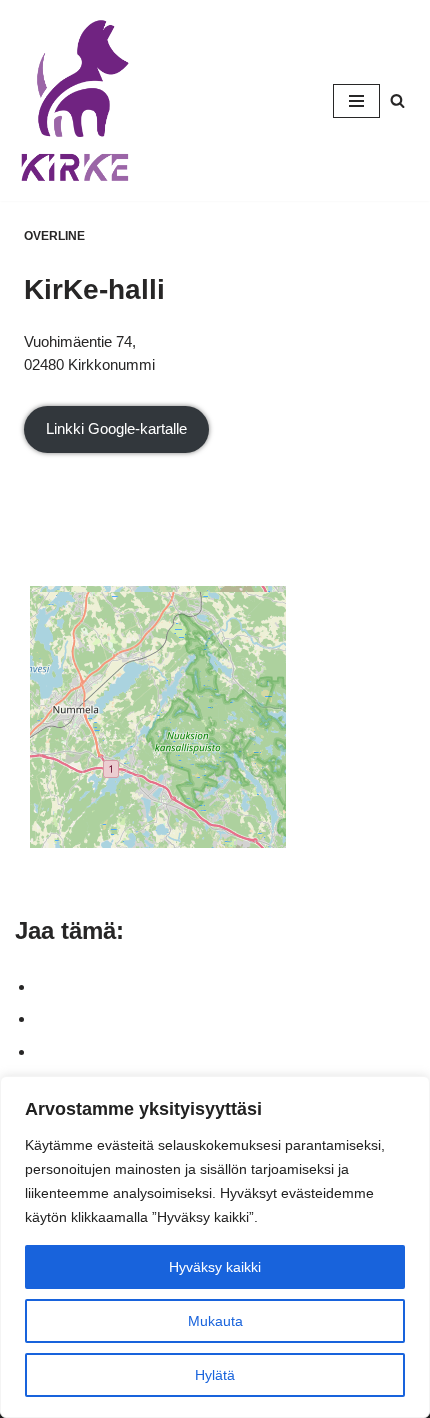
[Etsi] (397, 100)
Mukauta (215, 1321)
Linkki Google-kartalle (116, 428)
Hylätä (215, 1375)
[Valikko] (356, 101)
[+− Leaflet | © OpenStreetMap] (215, 697)
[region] (215, 1247)
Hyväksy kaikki (215, 1267)
